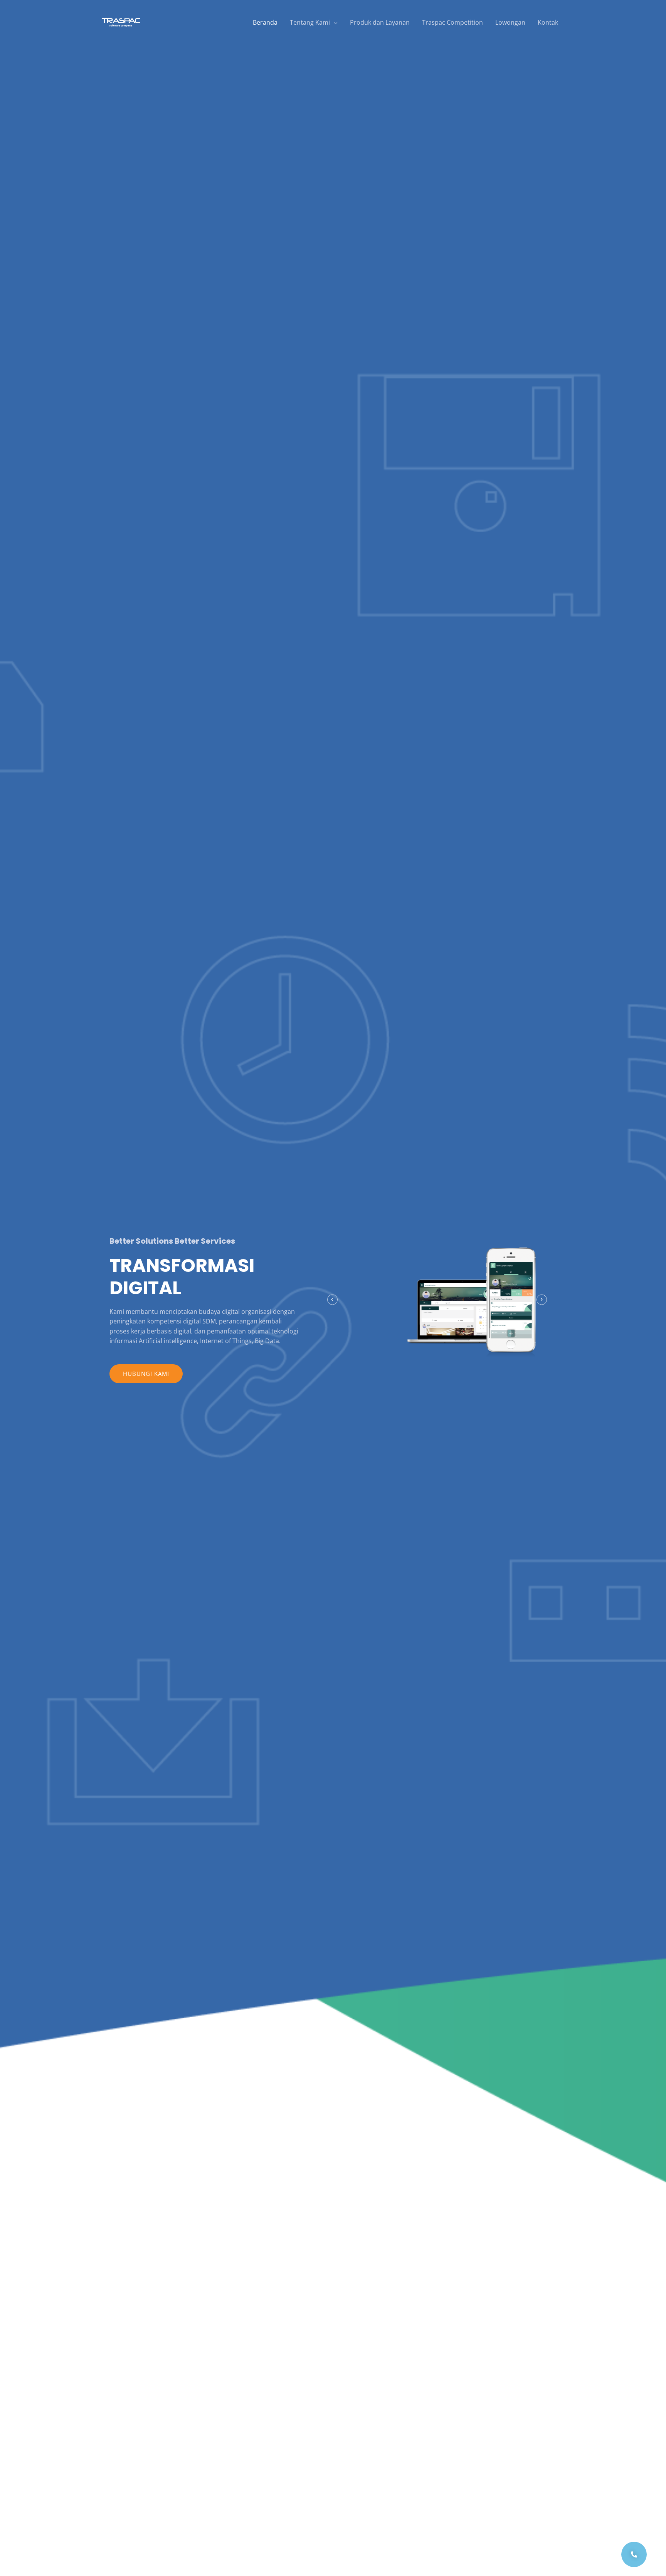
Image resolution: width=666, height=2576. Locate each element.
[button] (146, 1374)
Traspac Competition (452, 22)
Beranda (265, 22)
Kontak (548, 22)
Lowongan (510, 22)
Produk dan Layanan (380, 22)
